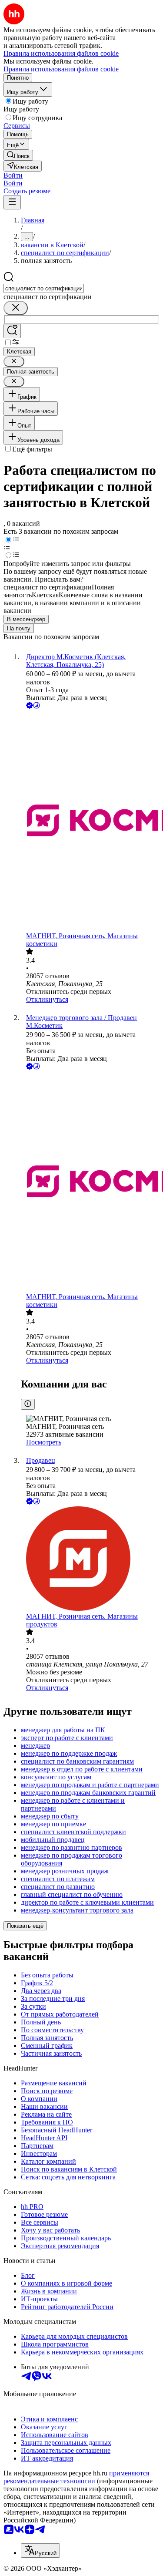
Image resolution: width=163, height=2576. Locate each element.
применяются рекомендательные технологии (76, 2477)
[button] (13, 175)
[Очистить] (16, 308)
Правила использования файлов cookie (61, 69)
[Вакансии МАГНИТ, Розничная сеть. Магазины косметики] (90, 821)
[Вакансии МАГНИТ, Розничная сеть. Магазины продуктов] (90, 1559)
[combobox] (44, 288)
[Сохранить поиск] (12, 331)
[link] (18, 155)
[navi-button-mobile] (12, 202)
